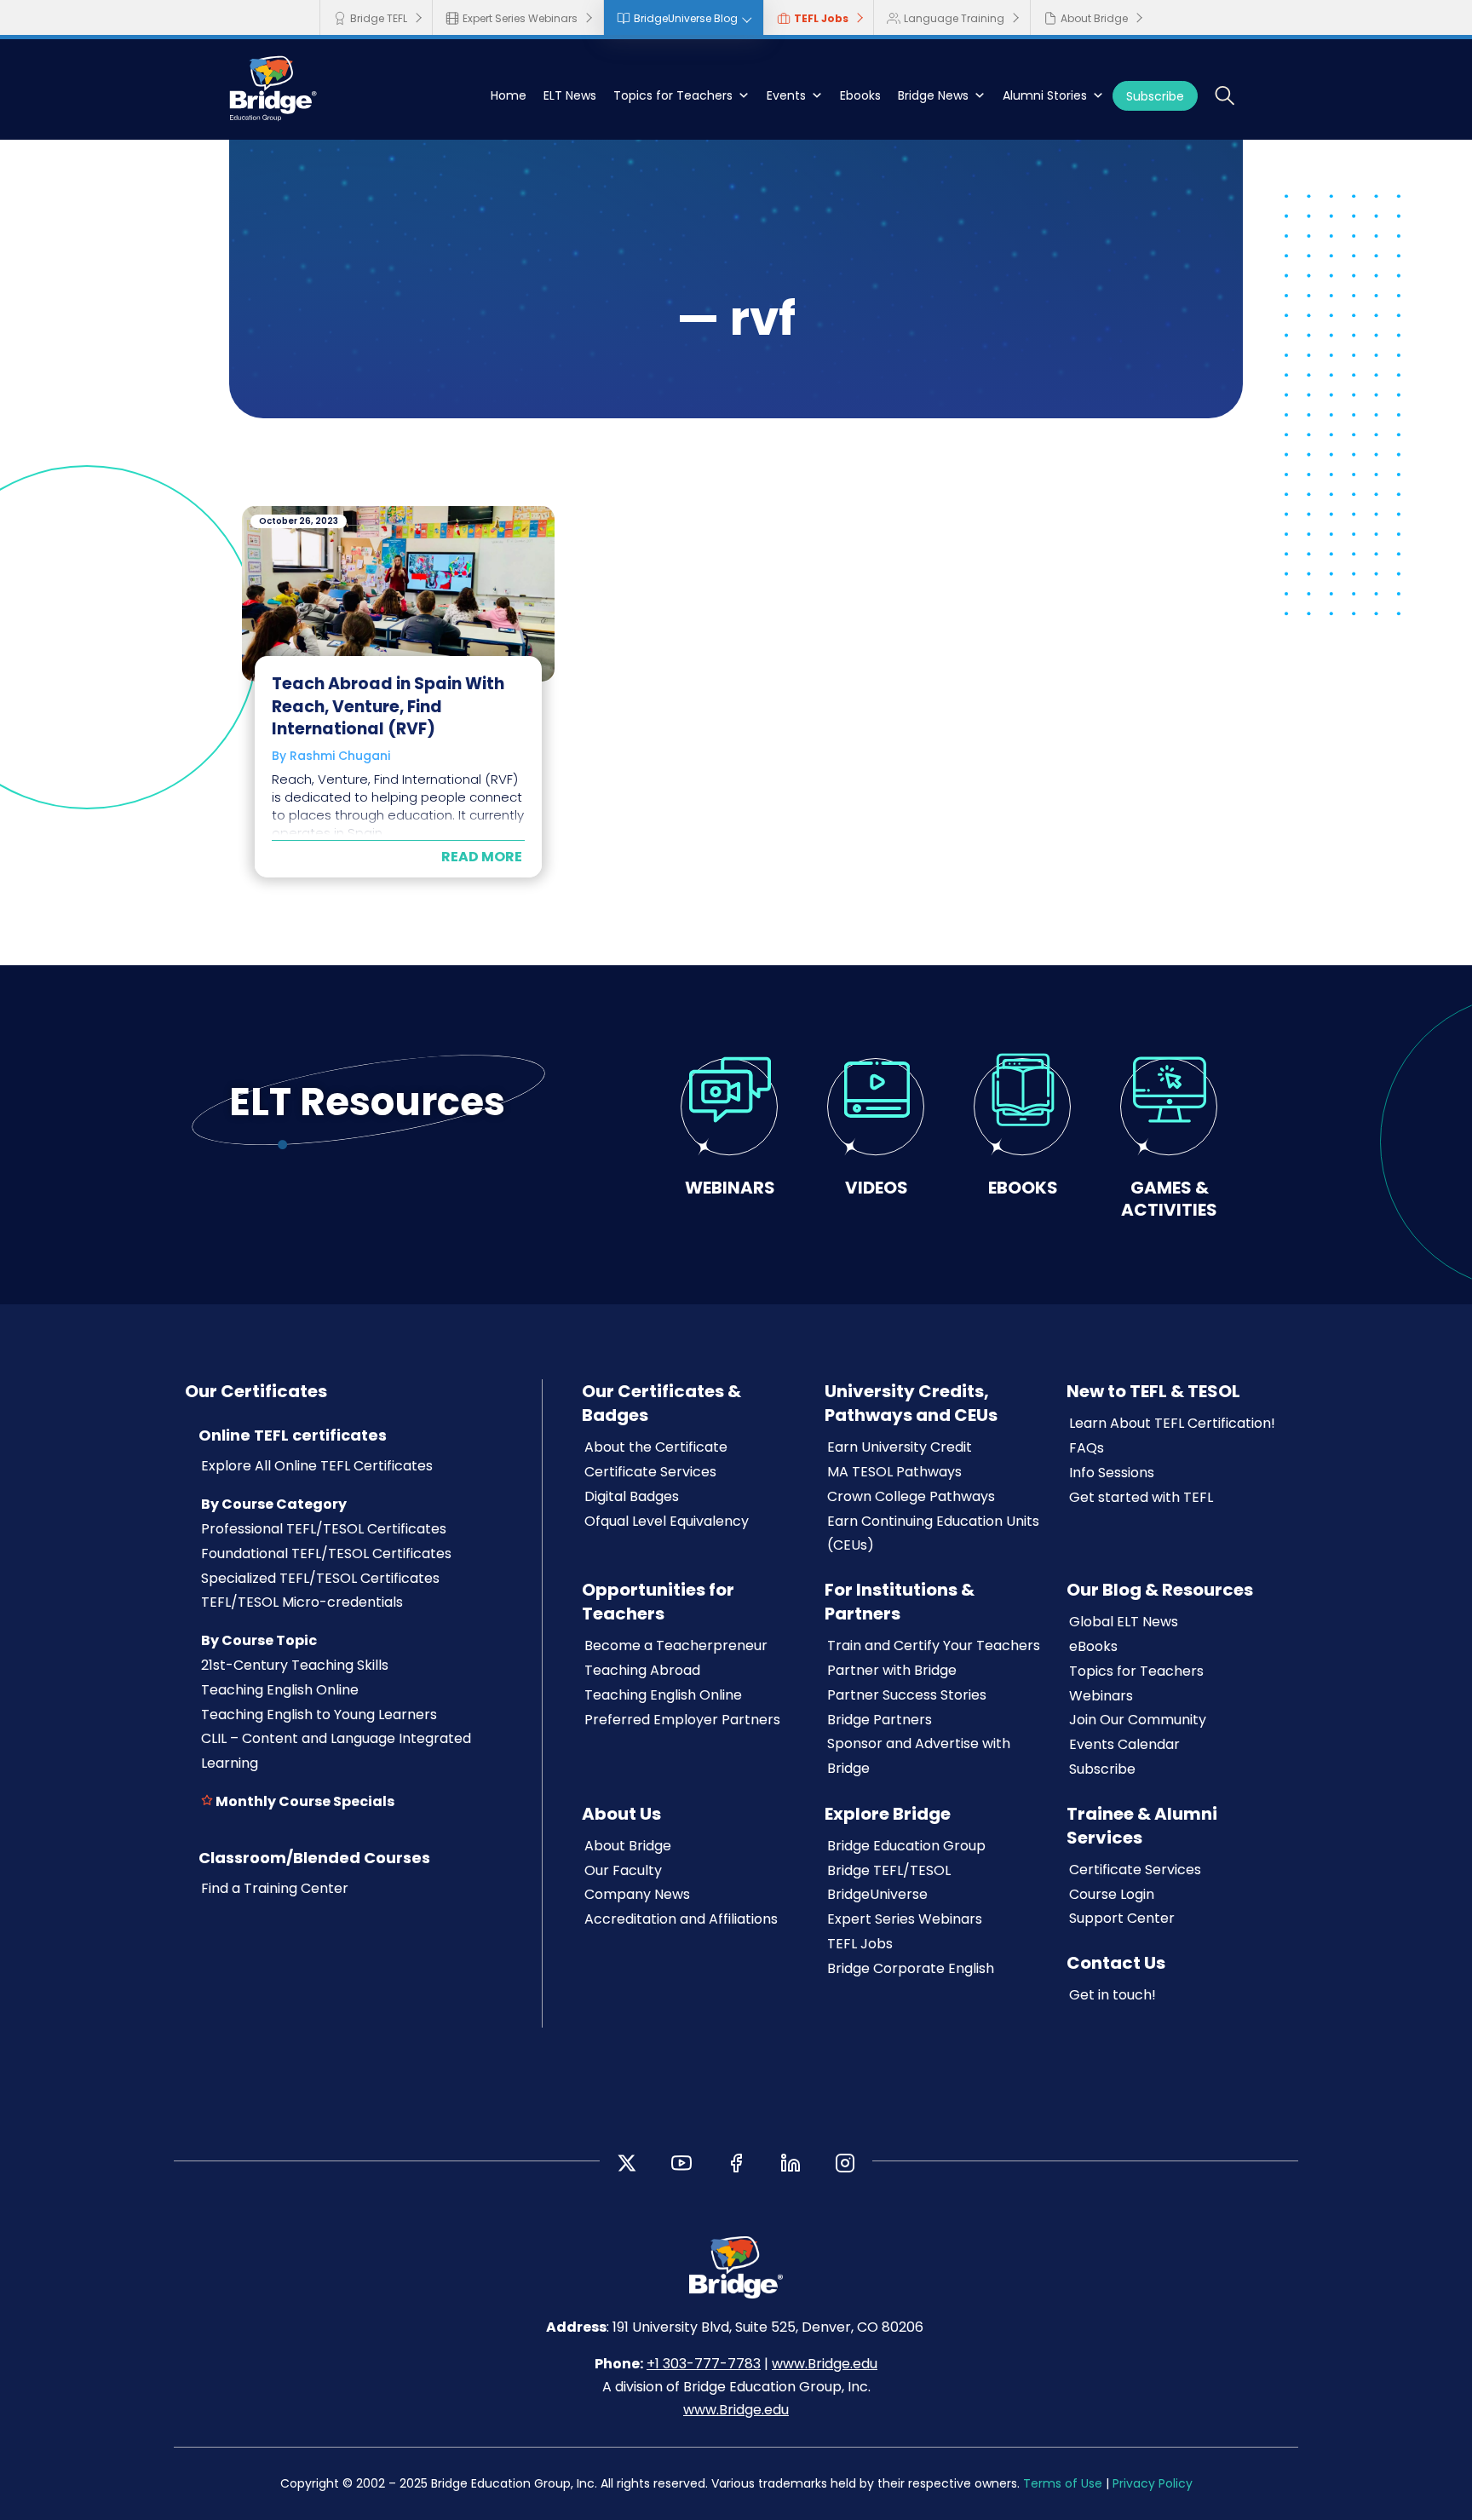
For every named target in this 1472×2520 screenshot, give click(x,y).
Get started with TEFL (1141, 1497)
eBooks (1093, 1646)
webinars (730, 1187)
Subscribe (1155, 96)
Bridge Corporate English (911, 1968)
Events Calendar (1124, 1744)
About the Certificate (656, 1447)
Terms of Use (1063, 2483)
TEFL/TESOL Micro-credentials (302, 1602)
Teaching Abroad (642, 1670)
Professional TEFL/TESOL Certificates (324, 1529)
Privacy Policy (1153, 2483)
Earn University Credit (900, 1447)
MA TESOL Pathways (894, 1472)
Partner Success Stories (907, 1695)
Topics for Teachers (673, 95)
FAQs (1087, 1448)
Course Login (1112, 1894)
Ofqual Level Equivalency (667, 1521)
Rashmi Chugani (340, 756)
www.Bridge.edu (825, 2364)
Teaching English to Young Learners (319, 1715)
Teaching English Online (280, 1690)
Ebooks (860, 95)
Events (786, 95)
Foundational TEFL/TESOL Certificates (326, 1553)
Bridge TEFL (379, 18)
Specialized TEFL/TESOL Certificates (320, 1578)
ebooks (1023, 1187)
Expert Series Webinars (520, 18)
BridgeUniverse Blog (686, 18)
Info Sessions (1112, 1473)
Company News (637, 1894)
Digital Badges (632, 1496)
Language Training (954, 18)
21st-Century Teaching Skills (295, 1665)
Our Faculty (623, 1870)
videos (877, 1187)
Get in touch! (1113, 1995)
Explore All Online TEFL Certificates (317, 1466)
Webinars (1101, 1696)
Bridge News (933, 95)
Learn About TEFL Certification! (1172, 1423)
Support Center (1122, 1918)
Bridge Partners (880, 1720)
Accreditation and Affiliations (681, 1919)
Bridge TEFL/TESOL (889, 1870)
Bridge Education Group (906, 1846)
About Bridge (1094, 18)
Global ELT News (1124, 1622)
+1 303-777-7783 (704, 2364)
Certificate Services (650, 1472)
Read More (482, 857)
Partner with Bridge (892, 1670)
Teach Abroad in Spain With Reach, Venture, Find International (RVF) (388, 706)
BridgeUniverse (877, 1894)
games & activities (1169, 1198)
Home (509, 95)
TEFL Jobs (821, 18)
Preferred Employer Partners (682, 1720)
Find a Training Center (275, 1888)
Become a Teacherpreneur (676, 1645)
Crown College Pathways (911, 1496)
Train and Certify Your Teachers (934, 1645)
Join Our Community (1138, 1720)
